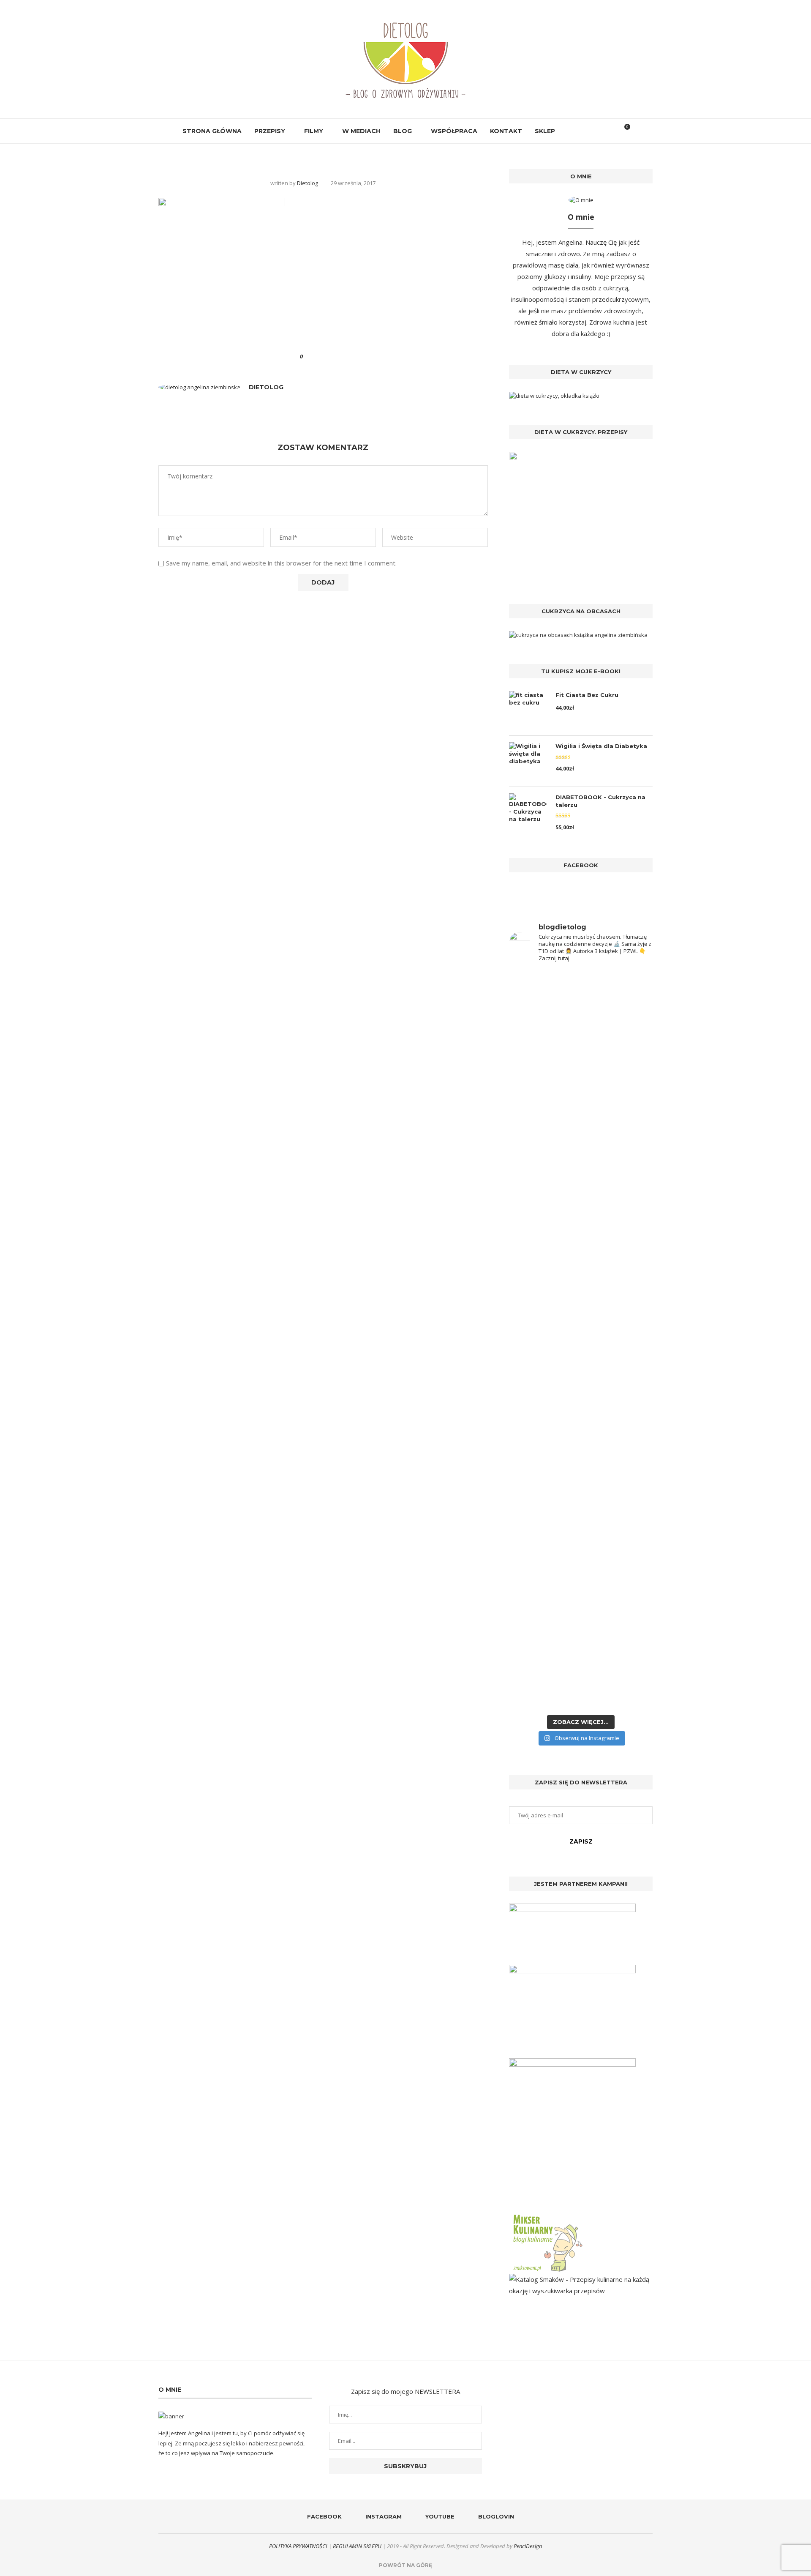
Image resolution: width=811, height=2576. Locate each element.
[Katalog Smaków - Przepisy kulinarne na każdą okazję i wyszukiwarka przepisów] (581, 2279)
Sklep (545, 131)
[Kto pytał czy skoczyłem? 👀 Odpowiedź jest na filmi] (544, 1337)
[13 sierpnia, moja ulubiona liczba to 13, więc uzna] (544, 1081)
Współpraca (454, 131)
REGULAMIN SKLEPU (357, 2546)
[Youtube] (588, 131)
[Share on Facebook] (317, 356)
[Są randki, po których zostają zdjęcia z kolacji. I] (618, 1500)
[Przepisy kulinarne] (547, 2216)
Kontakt (506, 131)
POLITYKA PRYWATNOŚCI (298, 2546)
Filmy (314, 131)
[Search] (610, 131)
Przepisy (270, 131)
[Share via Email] (341, 356)
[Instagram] (579, 131)
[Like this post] (307, 356)
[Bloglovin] (597, 131)
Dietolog (308, 183)
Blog (403, 131)
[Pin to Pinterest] (333, 356)
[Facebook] (570, 131)
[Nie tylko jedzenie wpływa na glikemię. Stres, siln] (618, 1130)
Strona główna (212, 131)
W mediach (361, 131)
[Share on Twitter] (325, 356)
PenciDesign (528, 2546)
